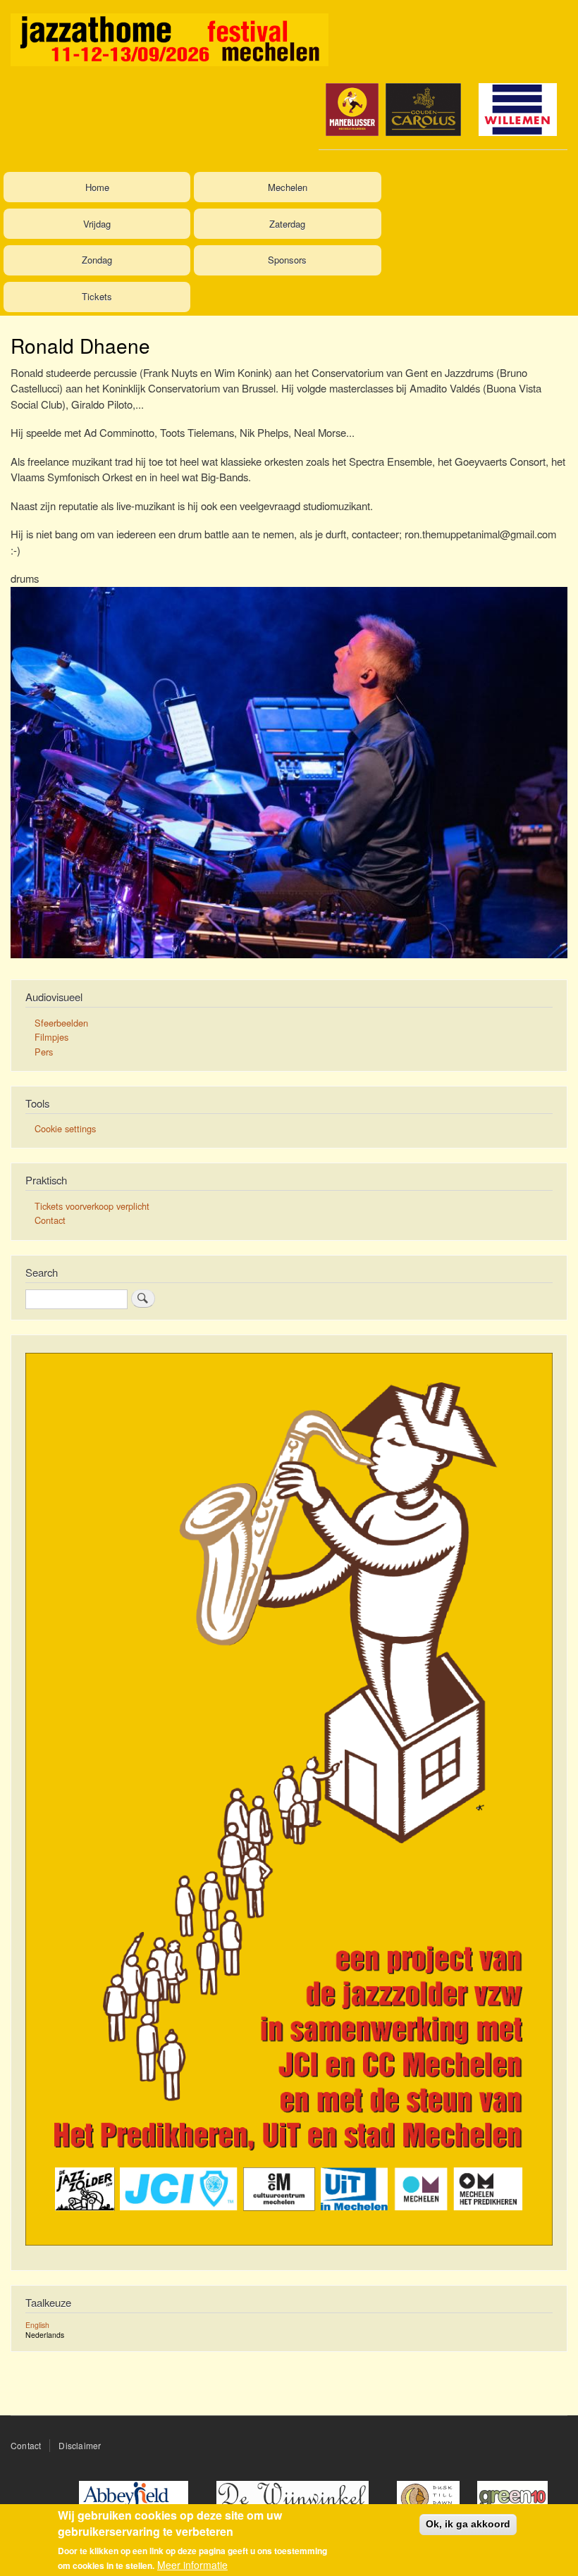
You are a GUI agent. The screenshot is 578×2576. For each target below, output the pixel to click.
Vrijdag (97, 224)
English (37, 2325)
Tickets (97, 296)
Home (97, 187)
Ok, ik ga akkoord (468, 2524)
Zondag (97, 260)
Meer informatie (192, 2565)
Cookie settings (65, 1128)
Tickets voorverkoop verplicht (92, 1206)
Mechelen (288, 187)
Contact (50, 1220)
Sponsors (287, 260)
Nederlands (45, 2335)
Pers (44, 1052)
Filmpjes (51, 1037)
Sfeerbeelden (61, 1023)
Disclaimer (80, 2445)
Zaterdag (287, 224)
